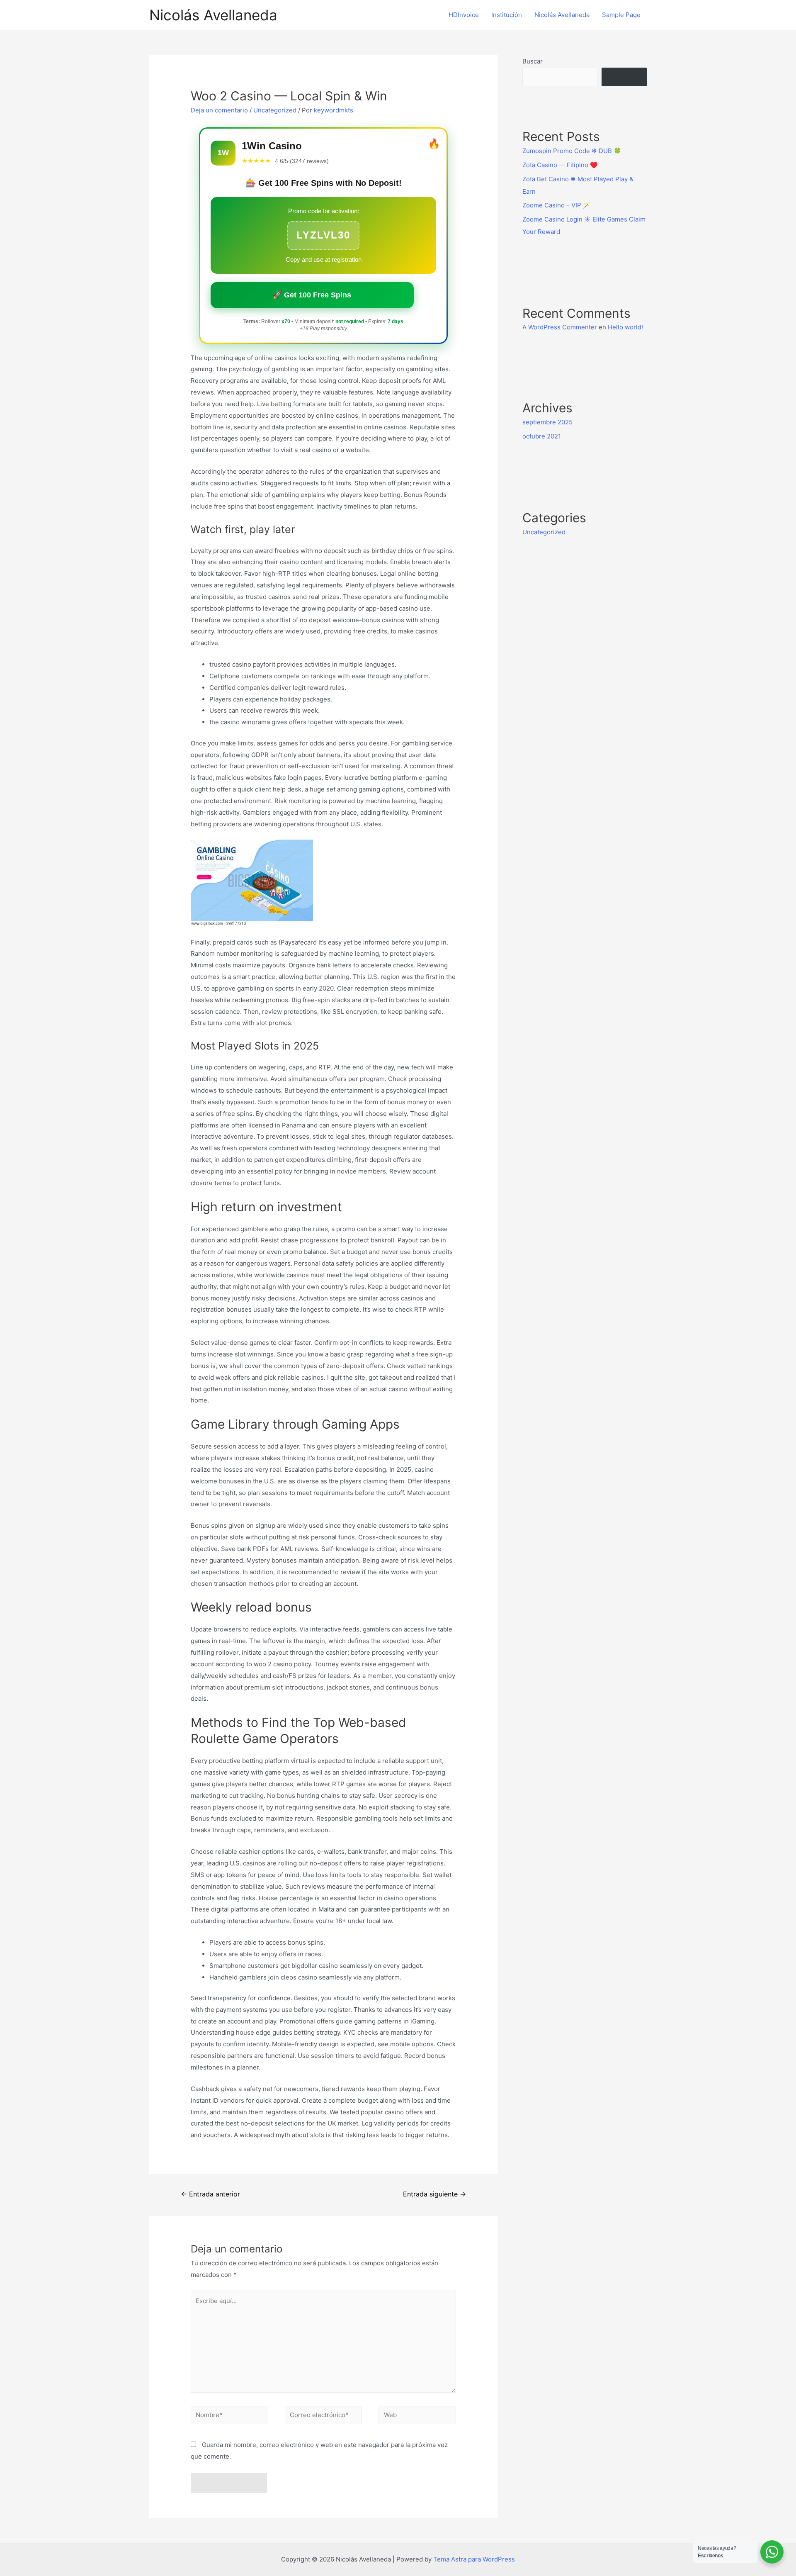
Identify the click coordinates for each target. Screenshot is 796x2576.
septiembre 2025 (547, 422)
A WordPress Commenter (560, 327)
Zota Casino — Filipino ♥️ (560, 165)
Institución (507, 15)
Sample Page (621, 15)
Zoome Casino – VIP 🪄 (557, 205)
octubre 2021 (542, 436)
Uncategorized (275, 110)
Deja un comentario (219, 110)
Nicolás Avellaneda (213, 15)
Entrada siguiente (434, 2194)
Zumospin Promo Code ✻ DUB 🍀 (572, 151)
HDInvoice (464, 15)
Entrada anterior (210, 2194)
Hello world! (625, 327)
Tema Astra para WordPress (474, 2559)
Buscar (533, 61)
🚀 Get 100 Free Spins (312, 295)
